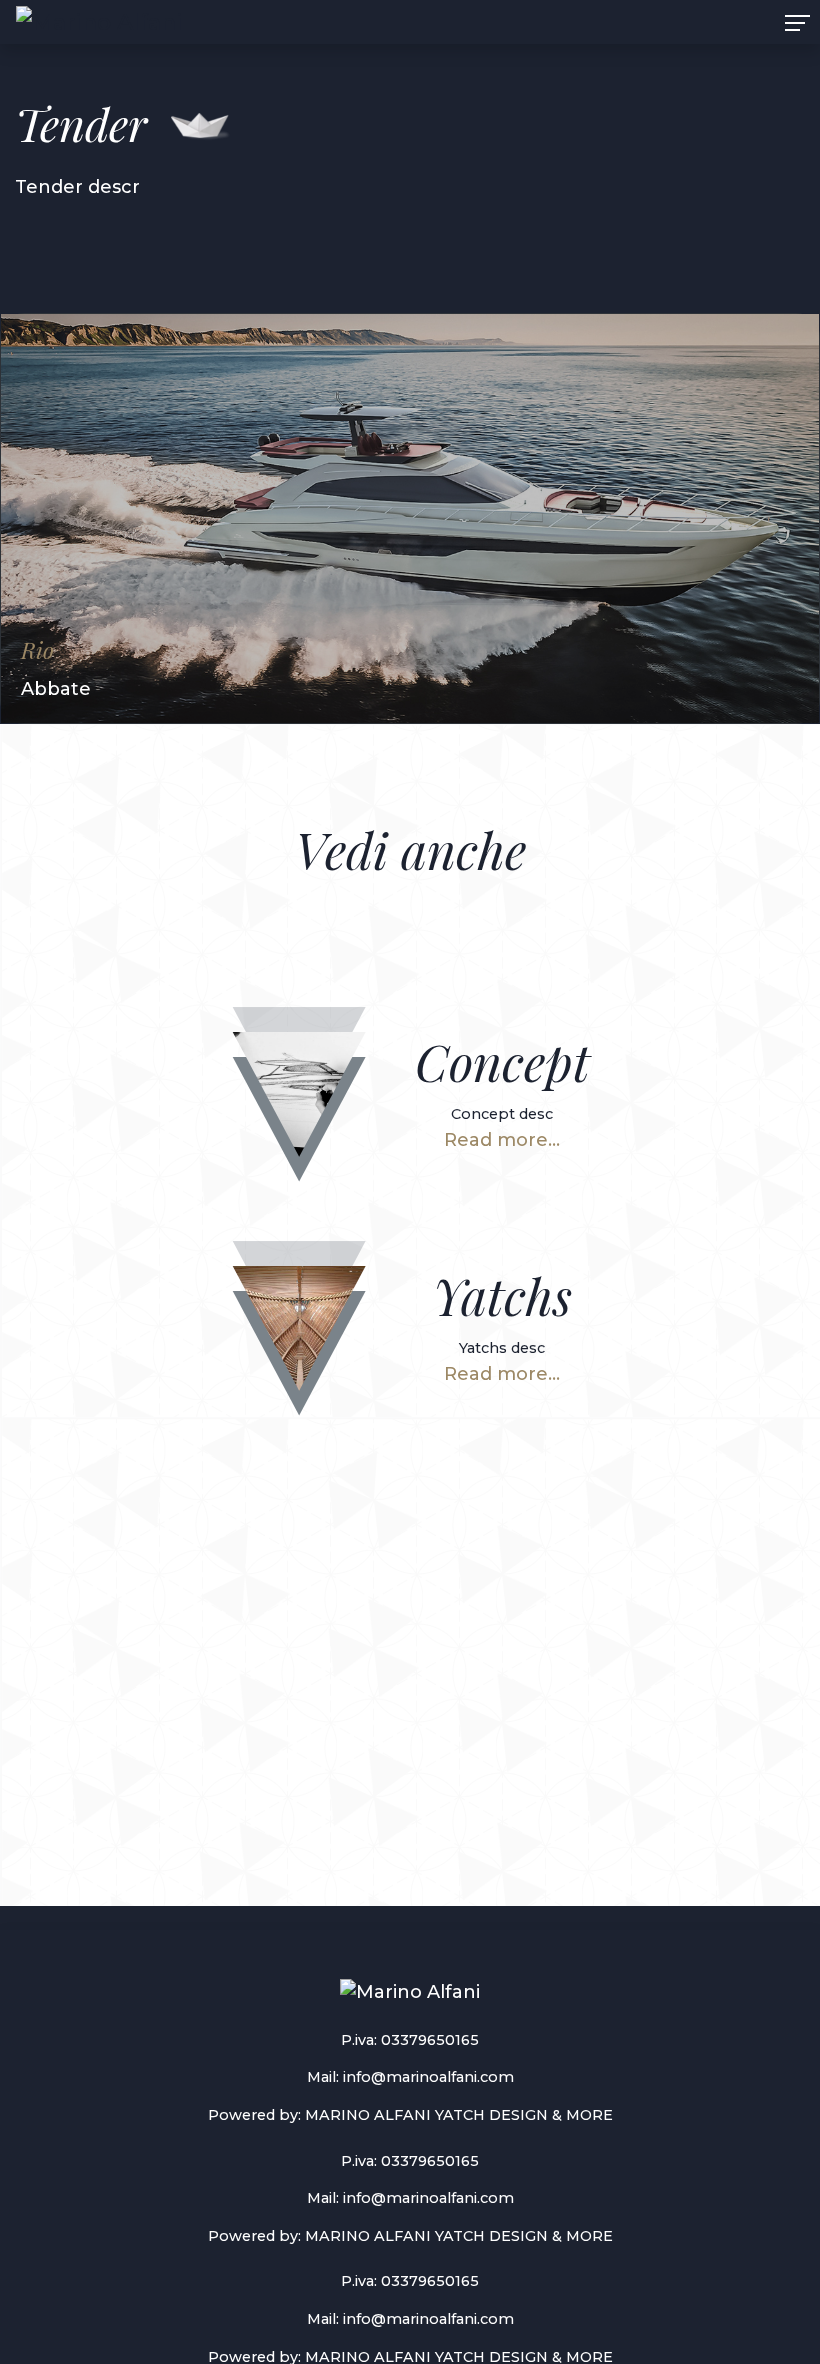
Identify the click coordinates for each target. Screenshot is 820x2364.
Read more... (502, 1140)
